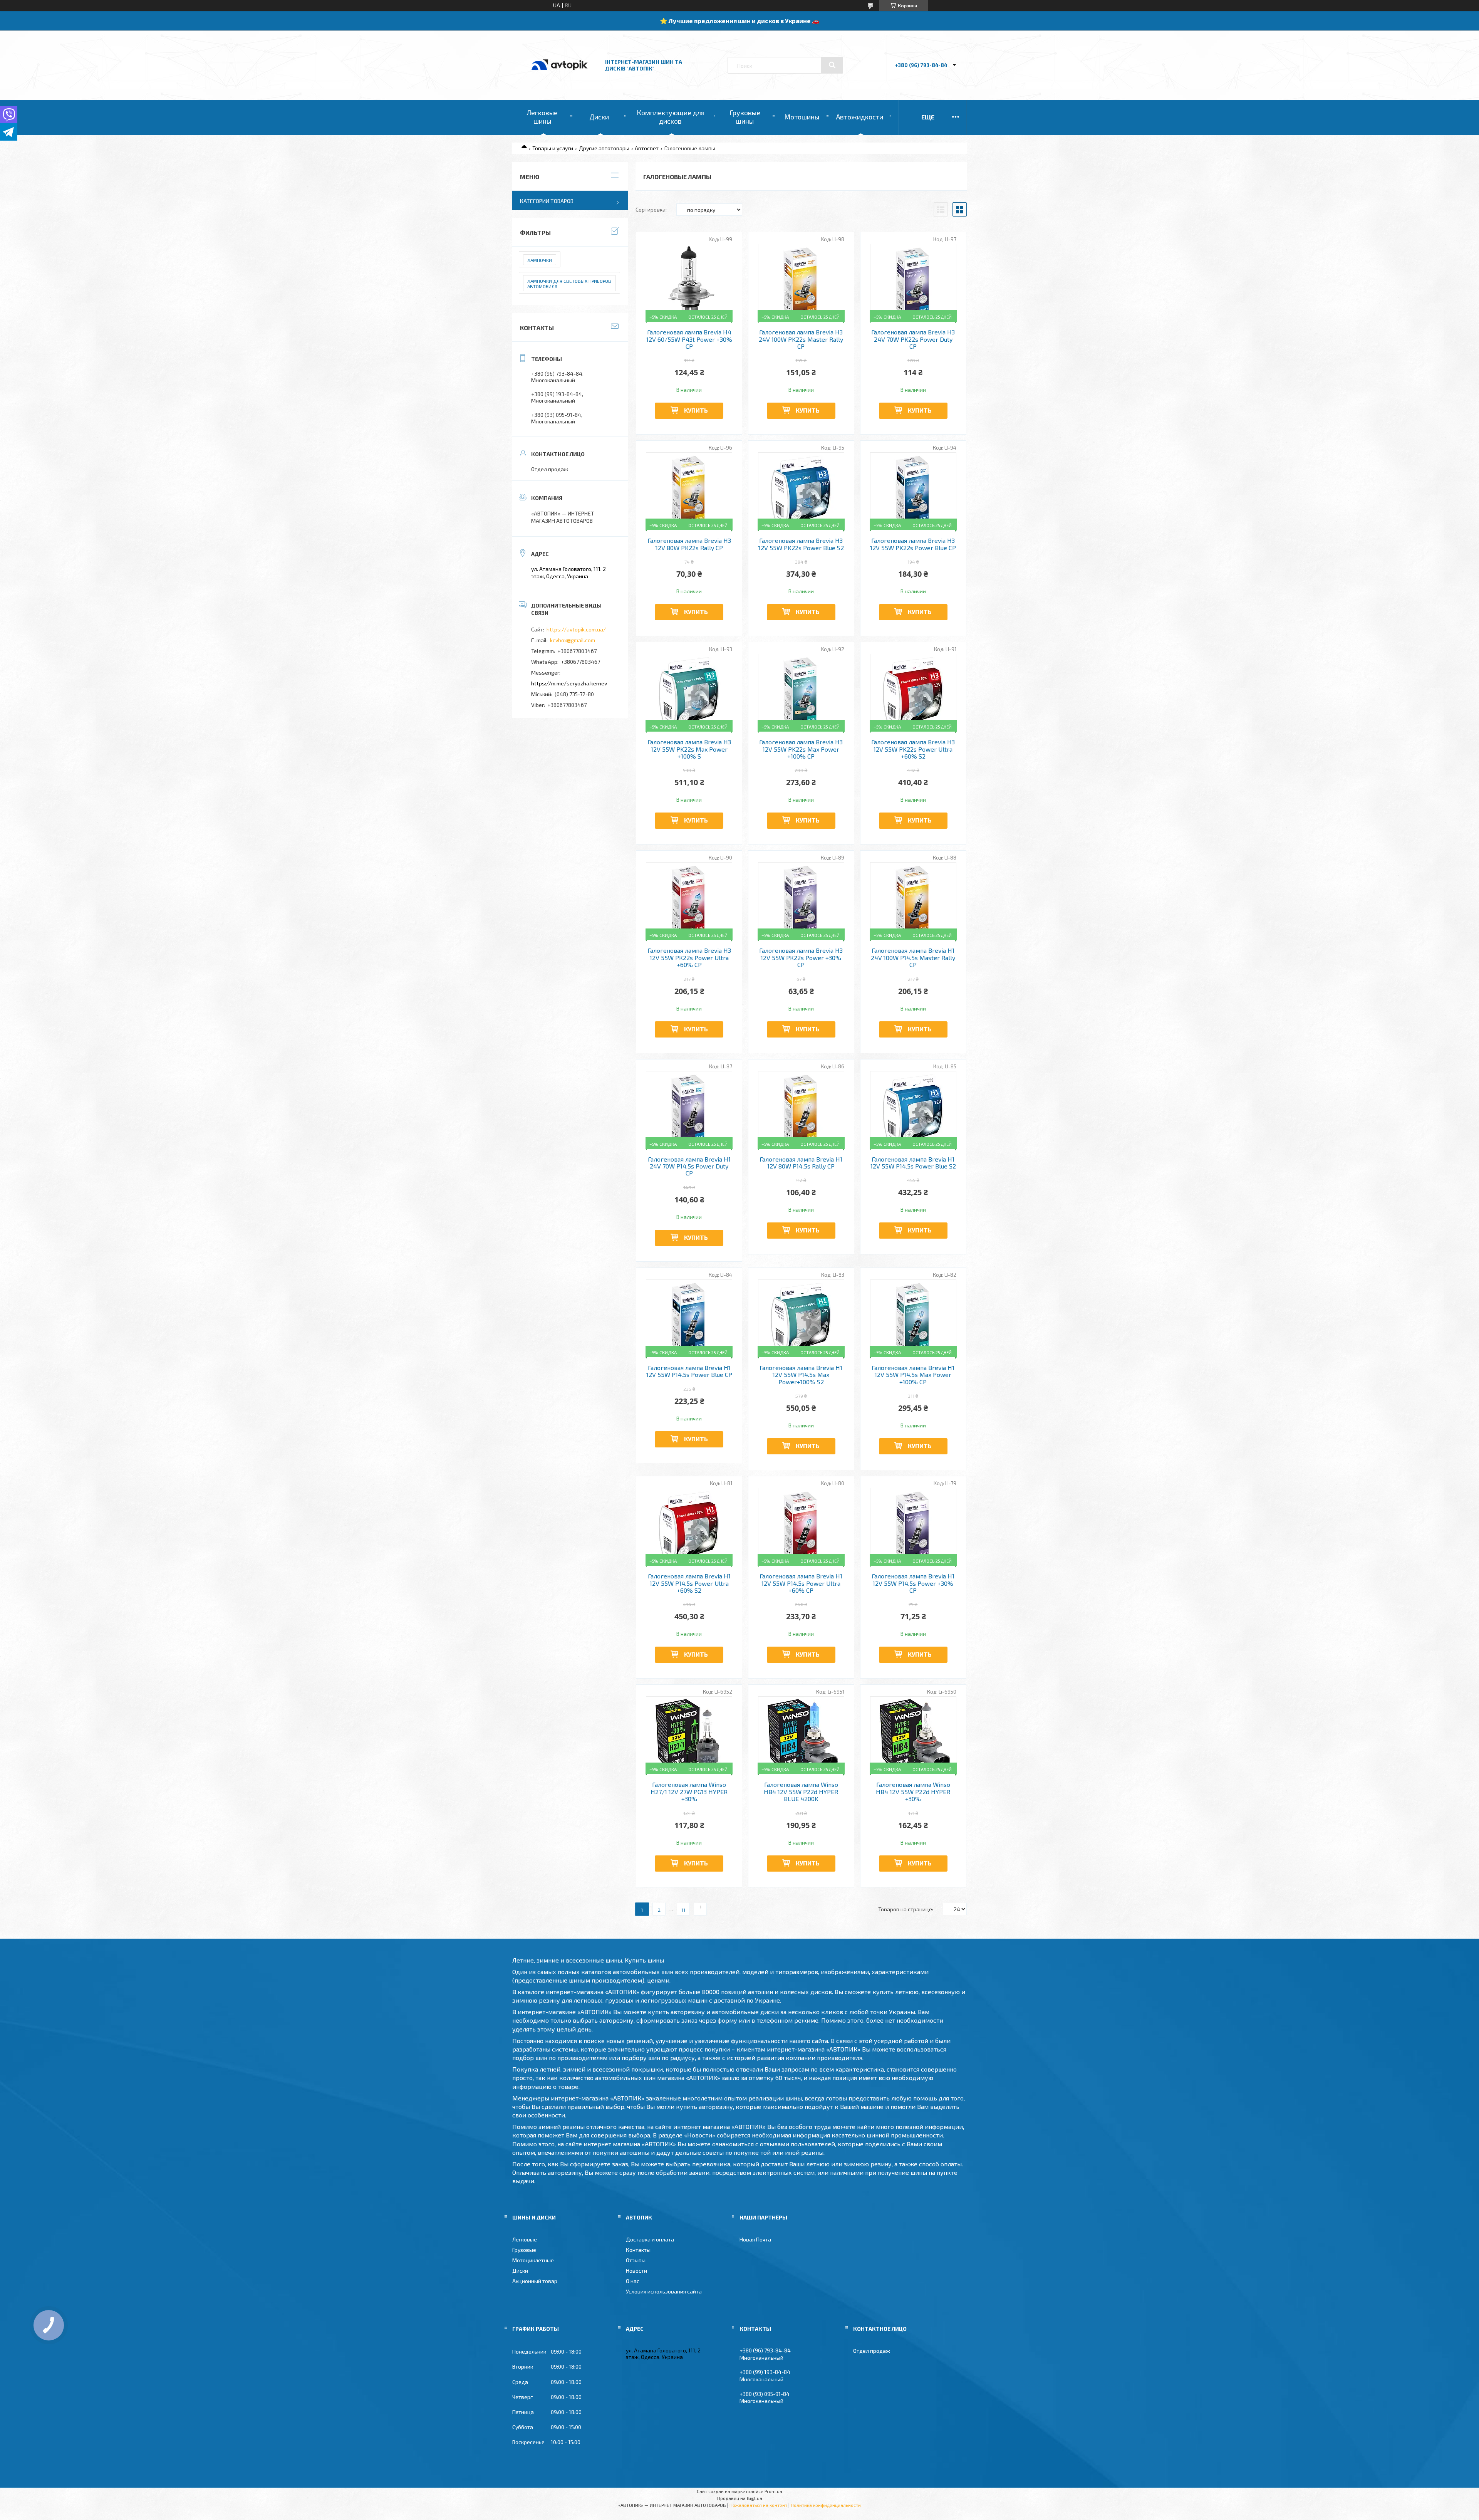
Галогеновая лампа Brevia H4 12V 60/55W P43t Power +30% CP (689, 339)
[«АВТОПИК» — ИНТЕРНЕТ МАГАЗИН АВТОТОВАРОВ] (560, 78)
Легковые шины (542, 117)
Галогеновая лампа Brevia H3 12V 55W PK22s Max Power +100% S (689, 749)
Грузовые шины (745, 117)
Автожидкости (860, 117)
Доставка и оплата (650, 2239)
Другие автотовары (604, 148)
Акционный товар (535, 2281)
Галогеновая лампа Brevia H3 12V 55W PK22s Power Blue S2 (801, 544)
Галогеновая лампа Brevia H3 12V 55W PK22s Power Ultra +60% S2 (913, 749)
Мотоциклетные (533, 2260)
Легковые (525, 2239)
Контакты (638, 2250)
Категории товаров (547, 201)
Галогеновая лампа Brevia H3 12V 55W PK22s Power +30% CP (801, 958)
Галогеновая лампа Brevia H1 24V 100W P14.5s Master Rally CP (913, 958)
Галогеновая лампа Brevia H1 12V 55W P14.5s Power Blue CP (689, 1371)
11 (683, 1910)
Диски (599, 117)
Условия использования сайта (664, 2291)
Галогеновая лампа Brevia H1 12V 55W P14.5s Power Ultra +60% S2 (689, 1583)
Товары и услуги (553, 148)
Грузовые (524, 2250)
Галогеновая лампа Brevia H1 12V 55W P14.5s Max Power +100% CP (913, 1375)
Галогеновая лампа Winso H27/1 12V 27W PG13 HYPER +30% (689, 1792)
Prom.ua (773, 2491)
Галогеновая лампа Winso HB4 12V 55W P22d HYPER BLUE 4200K (801, 1792)
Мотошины (802, 117)
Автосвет (647, 148)
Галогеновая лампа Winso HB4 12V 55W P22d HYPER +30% (913, 1792)
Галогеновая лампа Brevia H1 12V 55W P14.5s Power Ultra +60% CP (801, 1583)
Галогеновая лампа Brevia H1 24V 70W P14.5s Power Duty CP (689, 1166)
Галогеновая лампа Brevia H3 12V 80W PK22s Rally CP (689, 544)
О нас (633, 2281)
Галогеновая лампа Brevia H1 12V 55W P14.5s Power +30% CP (913, 1583)
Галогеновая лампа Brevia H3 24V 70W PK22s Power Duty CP (913, 339)
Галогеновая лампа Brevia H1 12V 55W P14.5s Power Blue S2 (913, 1163)
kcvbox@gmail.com (573, 640)
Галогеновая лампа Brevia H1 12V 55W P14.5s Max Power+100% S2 (801, 1375)
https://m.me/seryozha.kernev (569, 683)
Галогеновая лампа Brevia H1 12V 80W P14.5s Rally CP (801, 1163)
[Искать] (832, 65)
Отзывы (636, 2260)
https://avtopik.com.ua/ (576, 629)
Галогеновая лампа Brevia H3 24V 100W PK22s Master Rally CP (801, 339)
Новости (636, 2271)
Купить (696, 410)
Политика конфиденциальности (826, 2505)
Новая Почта (755, 2239)
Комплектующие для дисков (671, 117)
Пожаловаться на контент (758, 2505)
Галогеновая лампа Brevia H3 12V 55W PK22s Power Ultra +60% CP (689, 958)
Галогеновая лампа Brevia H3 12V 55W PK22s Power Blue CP (913, 544)
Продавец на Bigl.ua (740, 2498)
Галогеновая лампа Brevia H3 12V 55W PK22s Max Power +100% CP (801, 749)
